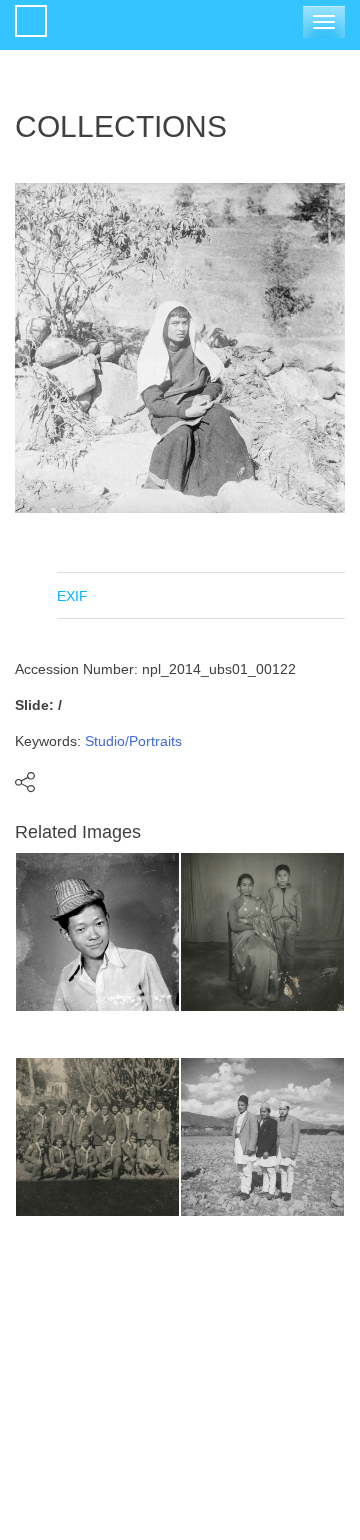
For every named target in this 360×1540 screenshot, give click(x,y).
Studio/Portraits (133, 741)
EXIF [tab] (72, 596)
